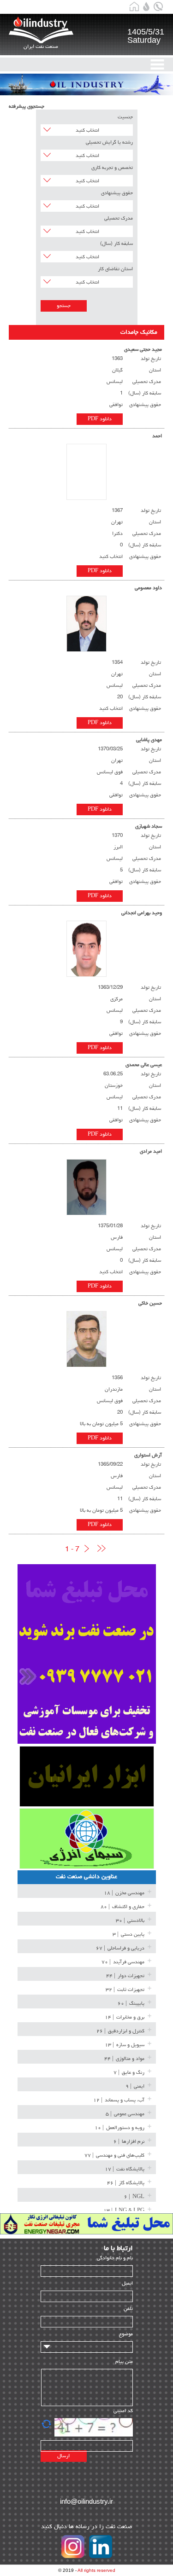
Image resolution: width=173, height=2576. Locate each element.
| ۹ (135, 2086)
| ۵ (125, 2114)
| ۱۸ (124, 1893)
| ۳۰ (130, 1921)
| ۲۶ (120, 2031)
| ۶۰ (131, 2004)
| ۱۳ (125, 2045)
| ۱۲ (119, 2100)
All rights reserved (96, 2570)
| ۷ (129, 2073)
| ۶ (129, 2142)
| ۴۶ (126, 2183)
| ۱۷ (125, 2169)
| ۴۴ (125, 1976)
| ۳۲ (125, 1990)
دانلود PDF (100, 419)
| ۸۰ (122, 1907)
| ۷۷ (114, 2155)
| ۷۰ (123, 1962)
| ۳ (128, 1935)
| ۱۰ (119, 2128)
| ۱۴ (125, 2017)
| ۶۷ (120, 1948)
